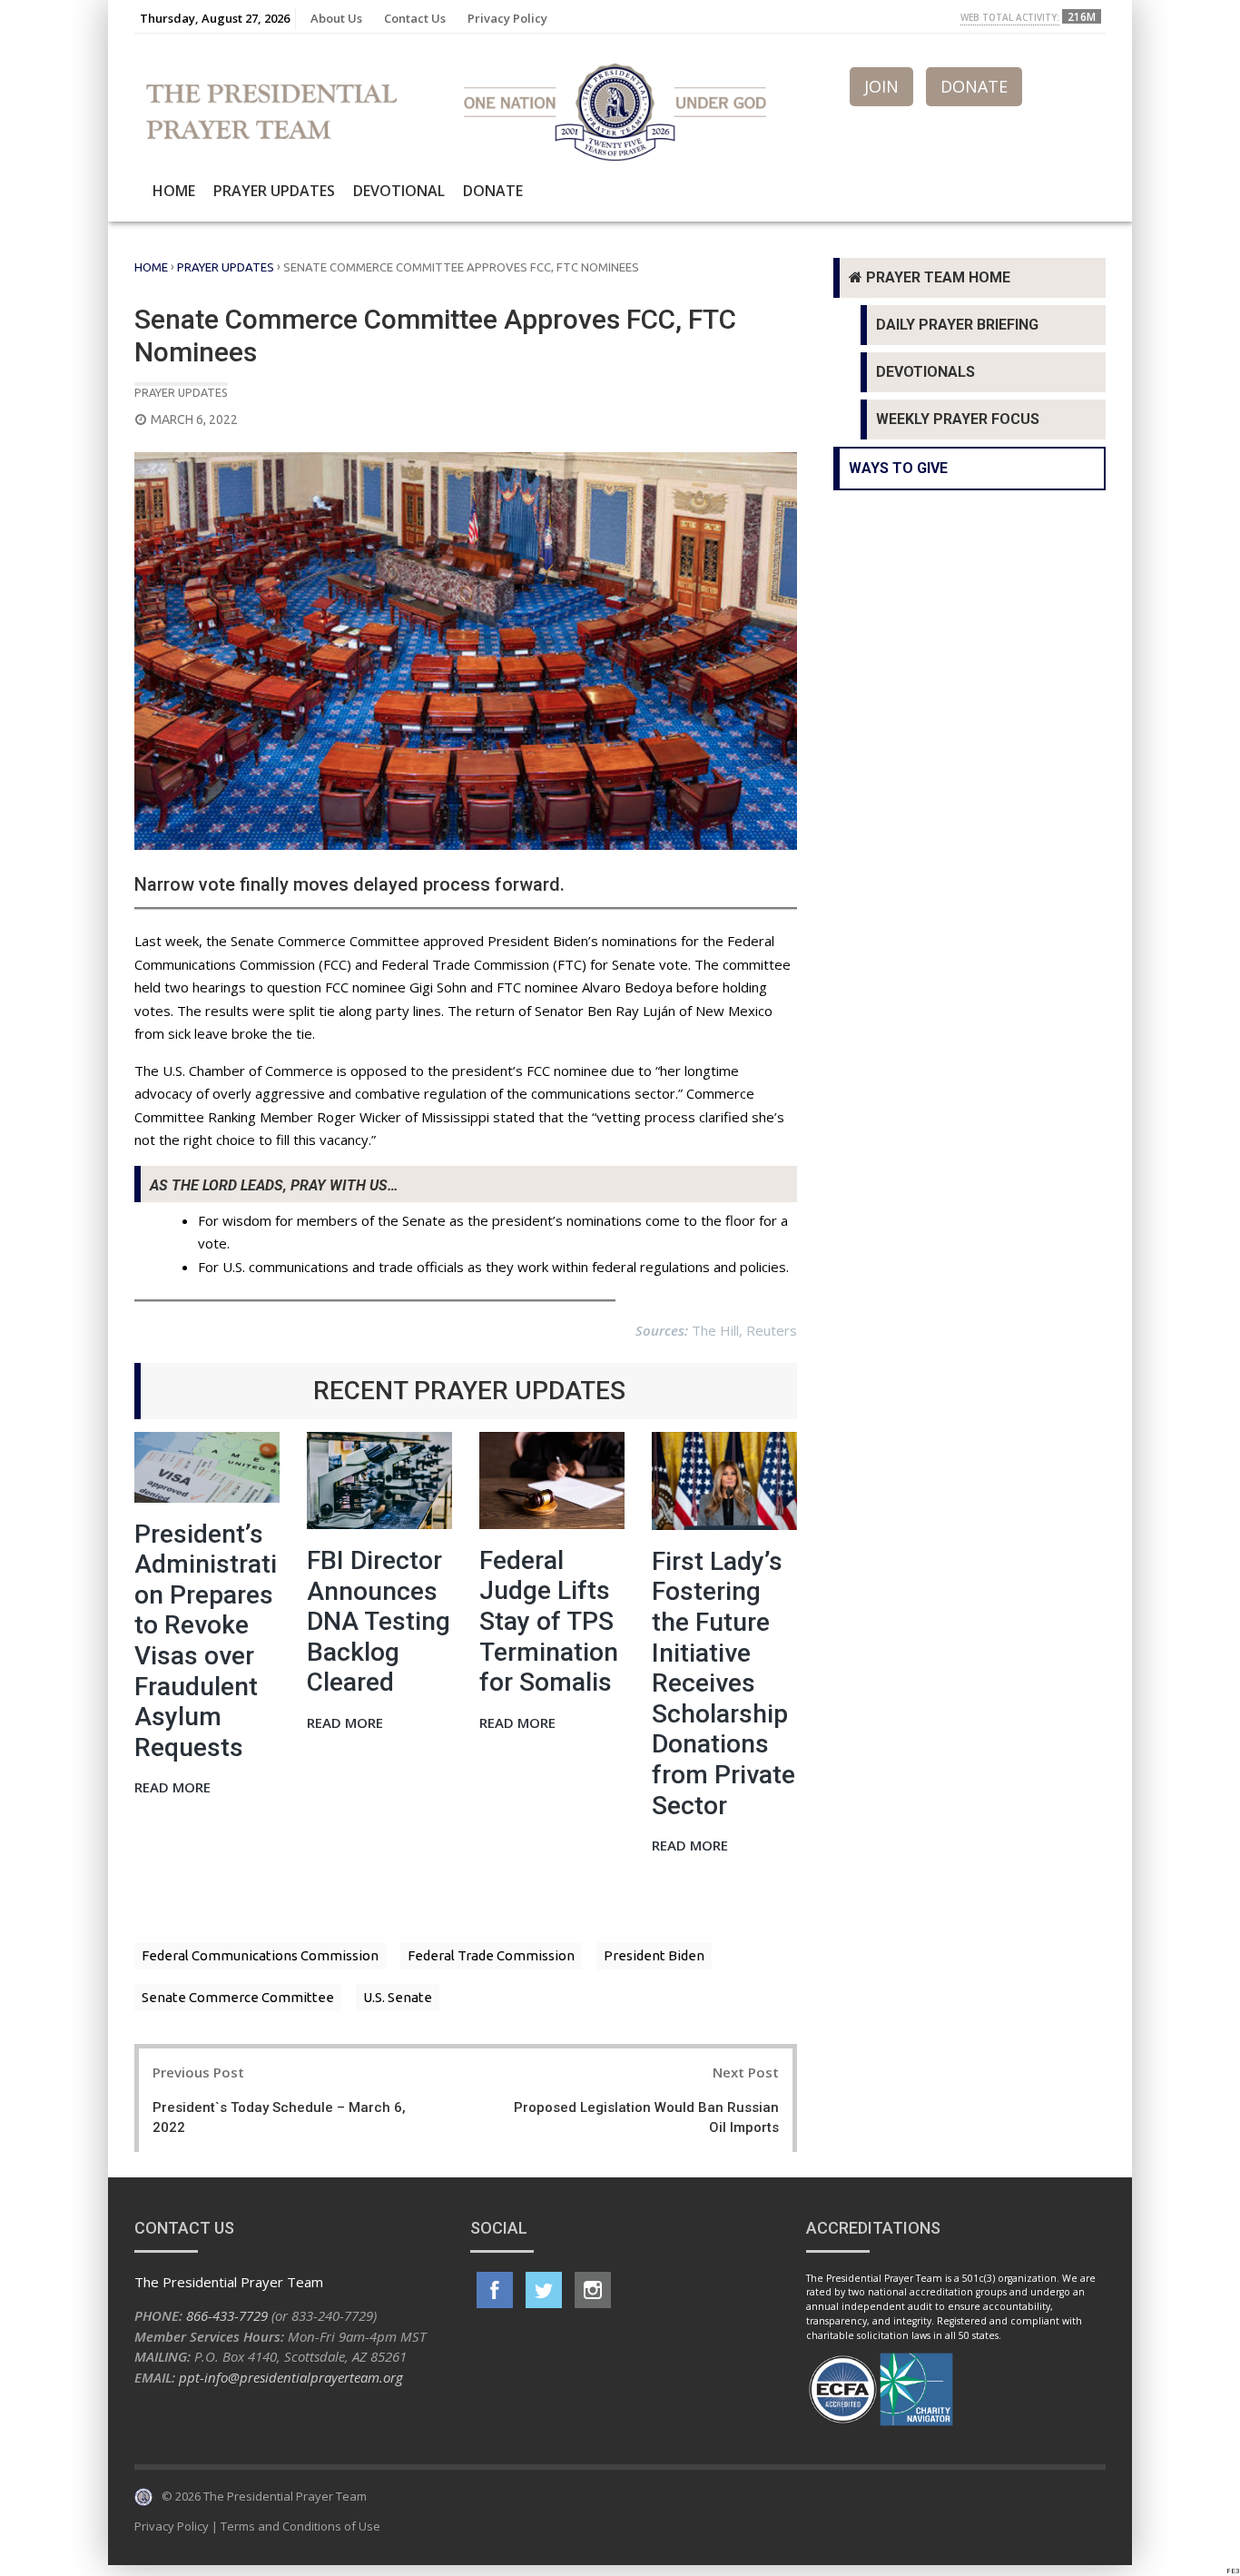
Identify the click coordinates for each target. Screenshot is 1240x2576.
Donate (493, 191)
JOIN (881, 86)
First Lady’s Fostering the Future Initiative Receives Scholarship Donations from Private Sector (723, 1683)
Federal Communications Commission (260, 1955)
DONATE (974, 86)
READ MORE (172, 1788)
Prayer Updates (274, 191)
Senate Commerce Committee (238, 1997)
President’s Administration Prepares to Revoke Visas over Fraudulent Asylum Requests (206, 1641)
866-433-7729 (227, 2315)
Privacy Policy (507, 18)
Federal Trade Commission (491, 1955)
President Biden (654, 1955)
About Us (336, 18)
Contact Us (415, 18)
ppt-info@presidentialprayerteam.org (291, 2377)
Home (174, 191)
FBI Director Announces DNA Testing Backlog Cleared (379, 1621)
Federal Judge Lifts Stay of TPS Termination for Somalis (549, 1621)
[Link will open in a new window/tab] (495, 2290)
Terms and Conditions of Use (300, 2526)
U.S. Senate (398, 1997)
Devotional (399, 191)
